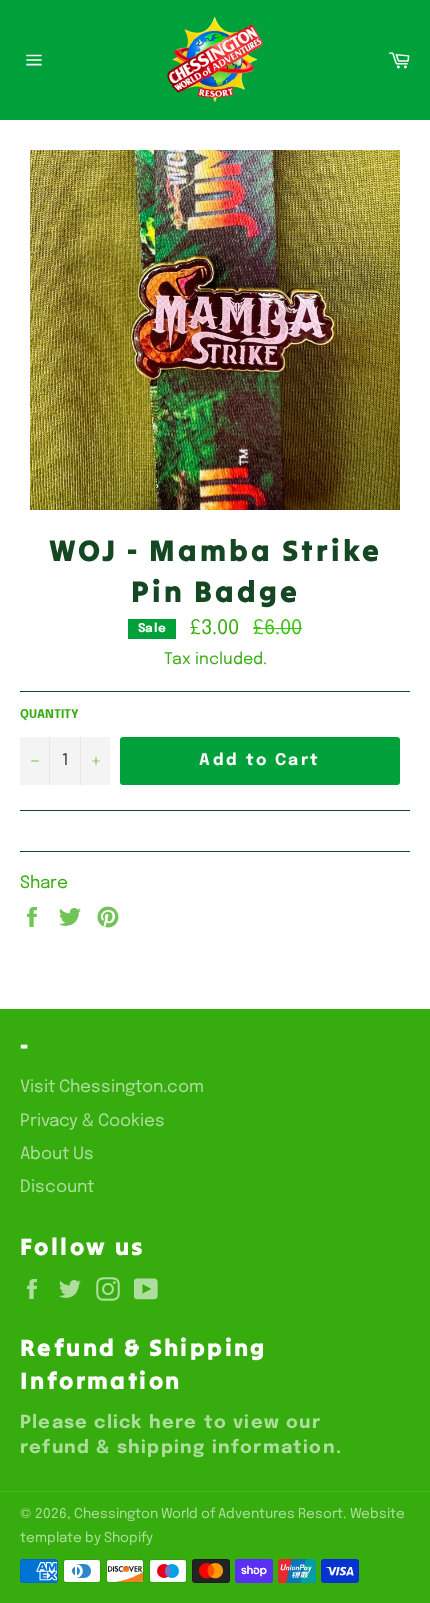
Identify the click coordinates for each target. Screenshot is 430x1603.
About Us (57, 1154)
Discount (57, 1187)
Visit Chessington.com (112, 1087)
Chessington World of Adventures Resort (208, 1514)
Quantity (49, 715)
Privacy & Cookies (92, 1121)
